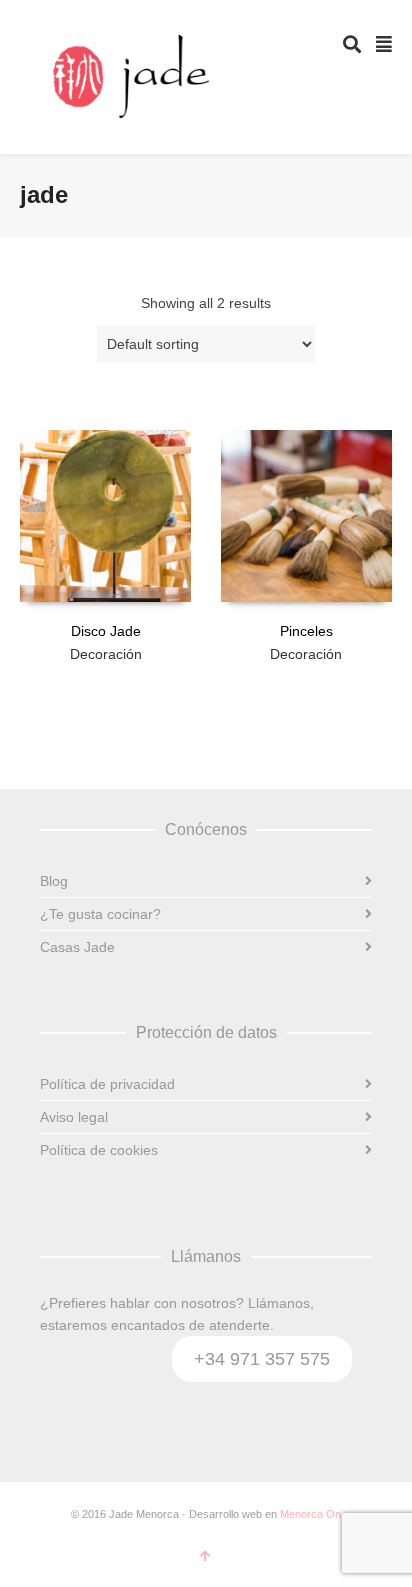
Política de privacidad (107, 1084)
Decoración (106, 654)
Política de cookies (99, 1150)
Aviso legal (74, 1117)
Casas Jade (77, 947)
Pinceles (306, 631)
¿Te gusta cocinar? (100, 914)
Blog (54, 881)
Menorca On (310, 1514)
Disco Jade (106, 631)
